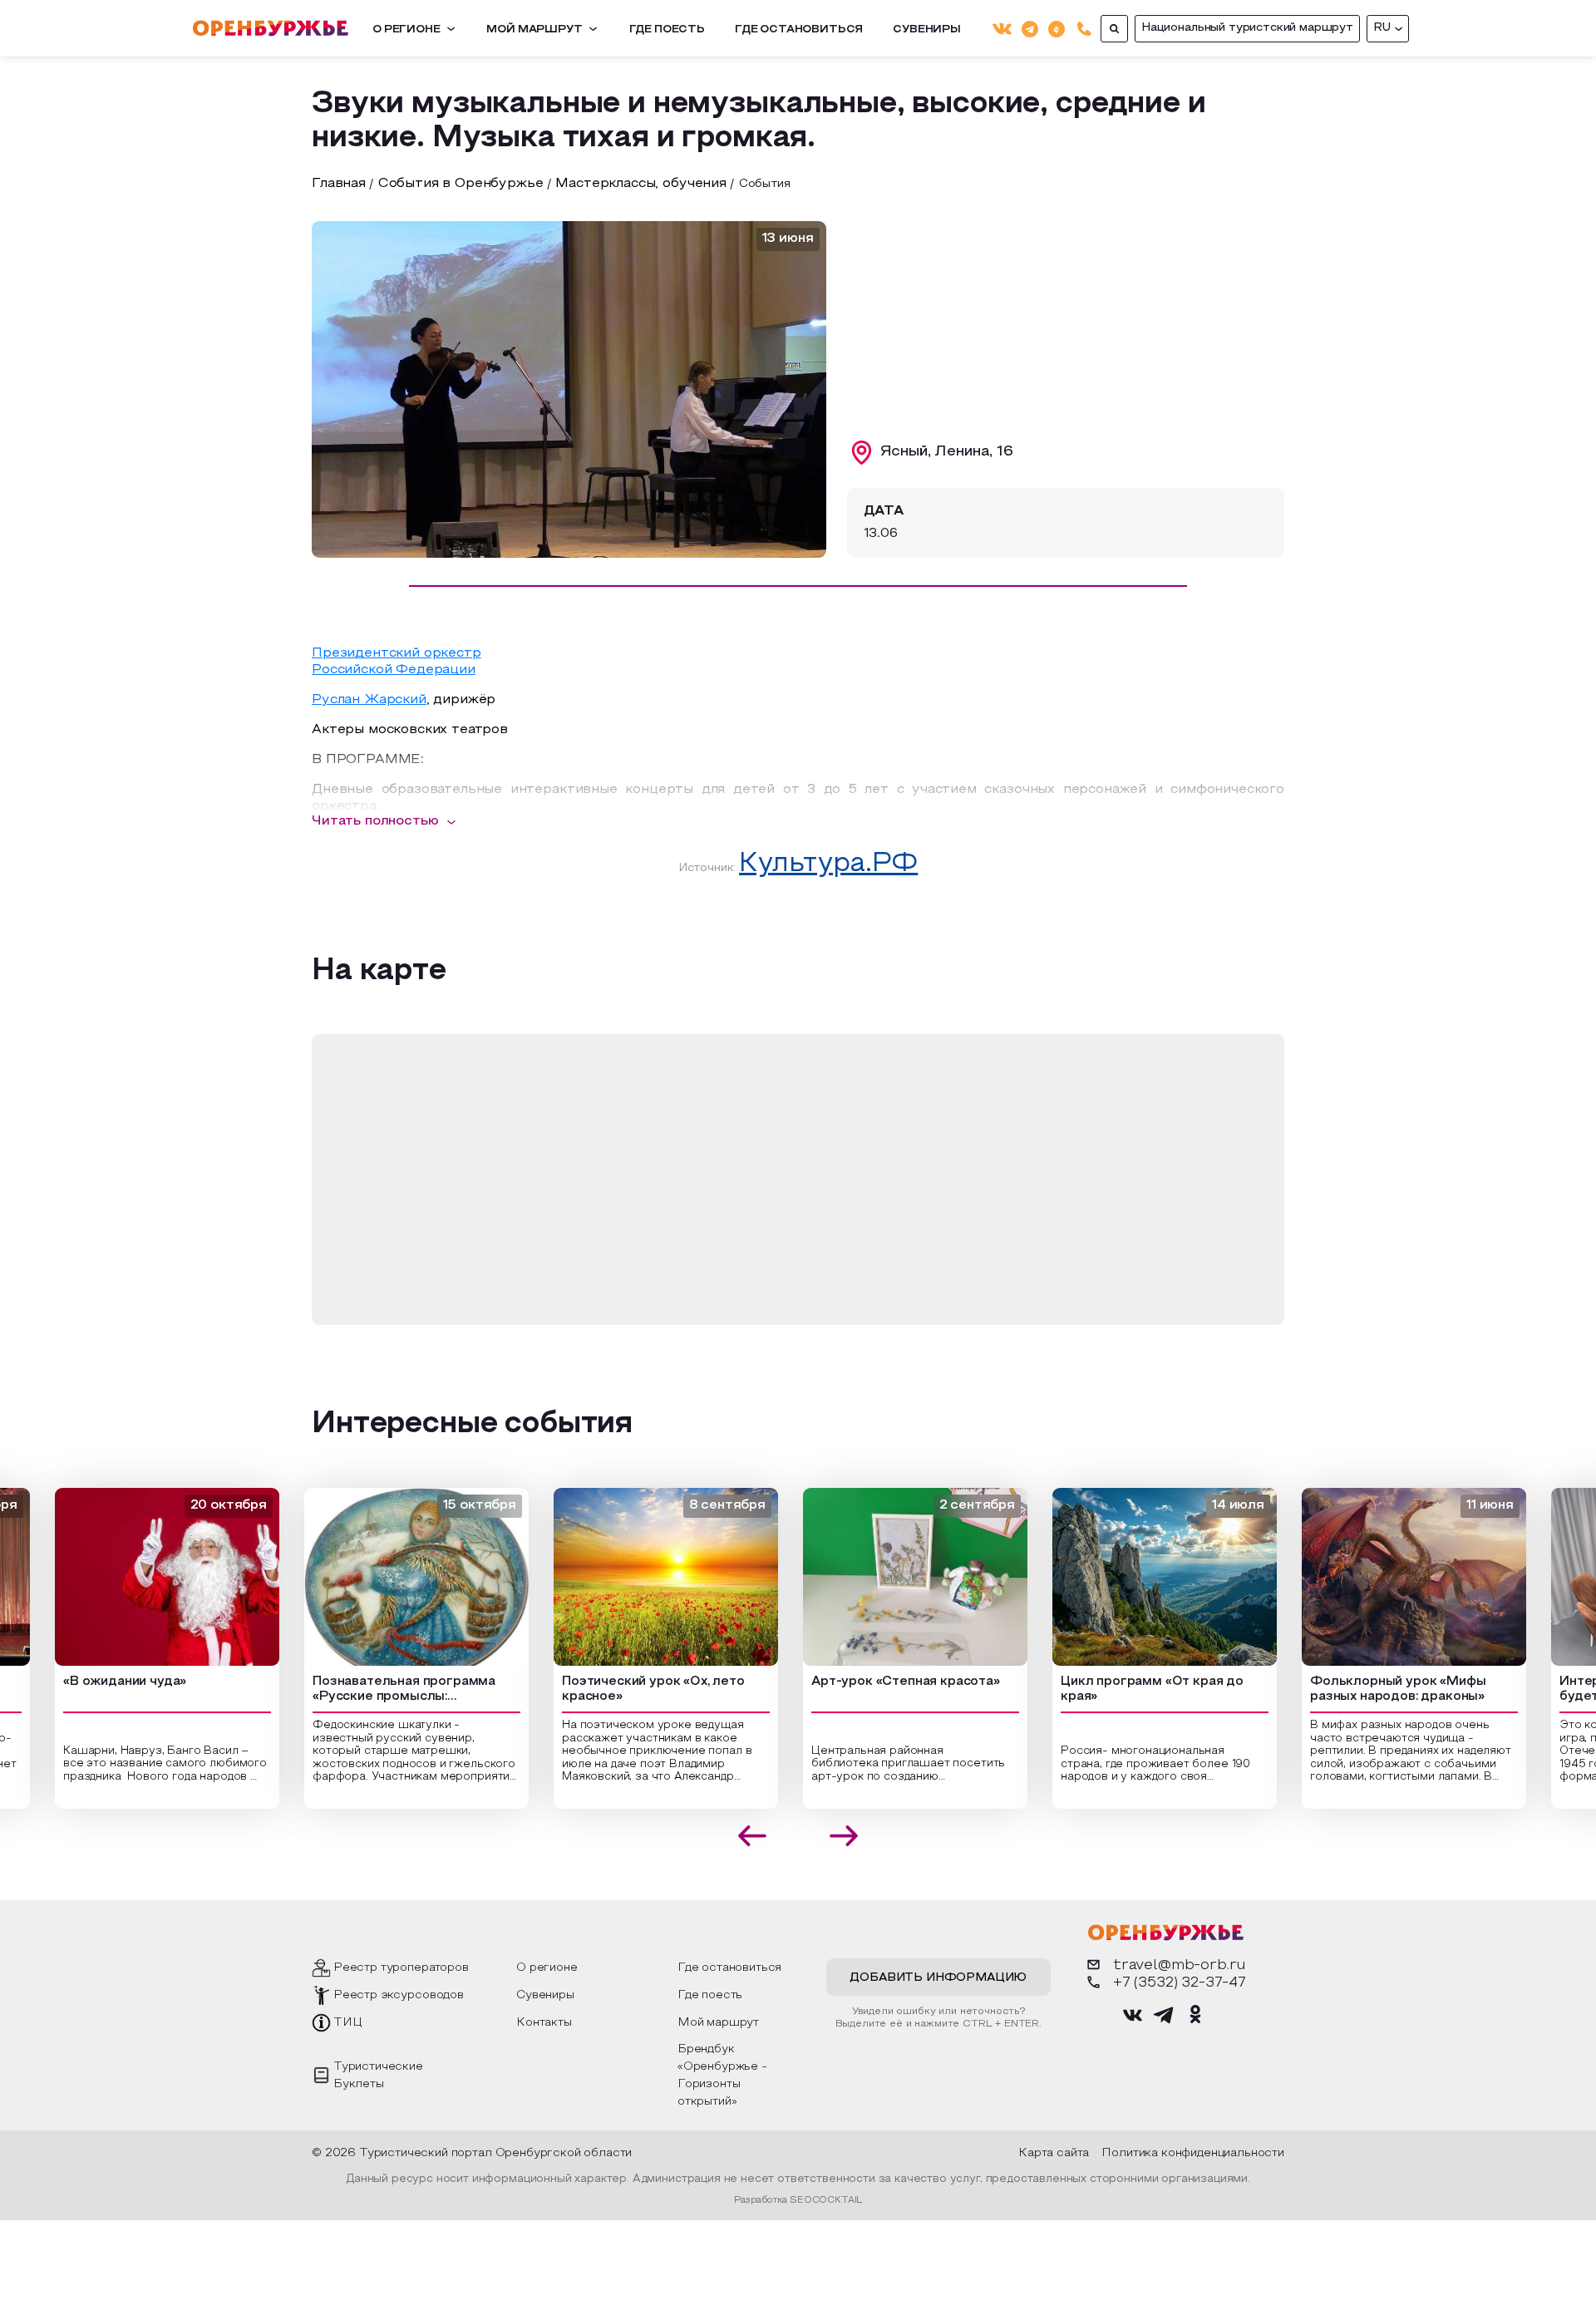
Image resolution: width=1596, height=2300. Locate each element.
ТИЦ (348, 2023)
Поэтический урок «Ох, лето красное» (636, 1689)
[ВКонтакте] (1002, 29)
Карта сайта (1054, 2153)
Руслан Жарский (369, 700)
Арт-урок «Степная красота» (888, 1682)
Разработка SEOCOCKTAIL (798, 2200)
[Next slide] (844, 1836)
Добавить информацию (938, 1978)
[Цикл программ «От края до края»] (1147, 1577)
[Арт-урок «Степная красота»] (898, 1577)
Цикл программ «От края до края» (1135, 1689)
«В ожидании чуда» (107, 1682)
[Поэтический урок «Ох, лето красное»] (648, 1577)
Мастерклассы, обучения (640, 184)
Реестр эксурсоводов (399, 1995)
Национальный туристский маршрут (1247, 28)
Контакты (544, 2023)
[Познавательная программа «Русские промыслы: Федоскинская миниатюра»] (399, 1577)
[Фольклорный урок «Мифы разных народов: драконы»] (1396, 1577)
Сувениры (927, 30)
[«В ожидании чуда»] (150, 1577)
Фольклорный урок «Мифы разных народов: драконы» (1380, 1689)
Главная (339, 184)
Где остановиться (799, 30)
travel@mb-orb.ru (1180, 1965)
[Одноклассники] (1057, 28)
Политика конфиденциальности (1193, 2153)
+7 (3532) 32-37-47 (1180, 1983)
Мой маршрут (534, 30)
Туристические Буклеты (378, 2076)
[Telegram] (1030, 28)
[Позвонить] (1084, 29)
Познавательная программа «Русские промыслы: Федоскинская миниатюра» (387, 1691)
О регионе (406, 30)
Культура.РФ (828, 864)
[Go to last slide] (753, 1836)
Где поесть (667, 30)
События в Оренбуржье (461, 184)
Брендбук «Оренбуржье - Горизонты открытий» (722, 2076)
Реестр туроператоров (401, 1968)
